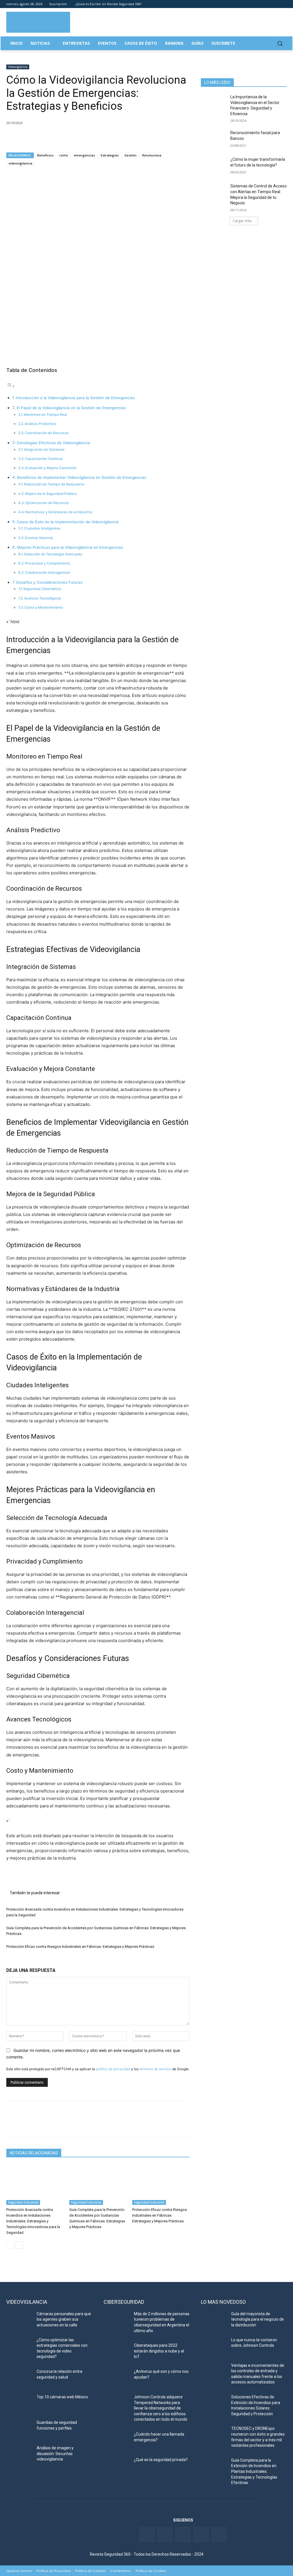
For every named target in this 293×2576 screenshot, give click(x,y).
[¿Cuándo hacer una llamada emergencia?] (116, 2441)
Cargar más (242, 221)
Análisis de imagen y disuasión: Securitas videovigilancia (55, 2453)
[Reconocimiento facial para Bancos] (214, 139)
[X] (25, 138)
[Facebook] (252, 4)
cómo (64, 155)
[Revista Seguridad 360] (38, 22)
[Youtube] (275, 4)
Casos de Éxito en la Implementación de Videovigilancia (68, 522)
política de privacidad (113, 2069)
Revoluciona (152, 155)
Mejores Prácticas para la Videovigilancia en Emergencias (70, 547)
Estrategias (110, 155)
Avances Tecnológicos (43, 598)
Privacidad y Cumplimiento (47, 563)
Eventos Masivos (39, 538)
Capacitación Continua (44, 459)
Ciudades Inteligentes (42, 528)
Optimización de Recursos (47, 503)
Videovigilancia (18, 67)
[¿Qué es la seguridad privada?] (116, 2466)
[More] (78, 138)
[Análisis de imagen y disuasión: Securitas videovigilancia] (19, 2454)
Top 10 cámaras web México (62, 2397)
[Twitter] (260, 4)
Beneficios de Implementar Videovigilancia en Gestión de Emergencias (82, 477)
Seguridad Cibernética (42, 589)
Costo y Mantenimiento (44, 607)
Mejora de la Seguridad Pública (51, 494)
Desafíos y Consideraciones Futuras (49, 582)
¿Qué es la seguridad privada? (161, 2460)
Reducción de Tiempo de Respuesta (54, 484)
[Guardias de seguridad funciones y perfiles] (19, 2429)
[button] (280, 43)
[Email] (65, 138)
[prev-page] (10, 2245)
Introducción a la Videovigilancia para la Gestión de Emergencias (75, 398)
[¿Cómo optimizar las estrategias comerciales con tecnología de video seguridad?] (19, 2346)
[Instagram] (283, 4)
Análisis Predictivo (40, 424)
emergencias (84, 155)
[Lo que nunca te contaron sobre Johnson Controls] (214, 2346)
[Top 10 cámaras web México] (19, 2403)
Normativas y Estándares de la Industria (59, 512)
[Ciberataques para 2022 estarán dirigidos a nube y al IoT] (116, 2352)
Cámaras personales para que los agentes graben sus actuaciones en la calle (64, 2319)
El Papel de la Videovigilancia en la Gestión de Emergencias (71, 408)
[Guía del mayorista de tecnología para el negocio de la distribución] (214, 2320)
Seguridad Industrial (23, 2202)
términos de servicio (155, 2069)
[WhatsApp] (52, 138)
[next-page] (19, 2245)
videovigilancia (20, 163)
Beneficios (45, 155)
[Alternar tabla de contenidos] (11, 386)
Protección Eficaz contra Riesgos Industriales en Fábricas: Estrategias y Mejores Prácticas (80, 1947)
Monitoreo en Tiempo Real (45, 415)
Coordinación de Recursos (47, 433)
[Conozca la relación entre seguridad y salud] (19, 2378)
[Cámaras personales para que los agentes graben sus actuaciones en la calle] (19, 2320)
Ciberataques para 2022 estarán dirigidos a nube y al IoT (159, 2351)
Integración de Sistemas (44, 449)
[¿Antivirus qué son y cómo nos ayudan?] (116, 2378)
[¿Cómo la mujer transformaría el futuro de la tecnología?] (214, 166)
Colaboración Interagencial (47, 572)
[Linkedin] (268, 4)
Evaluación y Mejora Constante (51, 468)
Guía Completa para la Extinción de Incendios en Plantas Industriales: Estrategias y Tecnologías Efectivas (254, 2471)
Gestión (130, 155)
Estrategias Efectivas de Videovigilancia (54, 443)
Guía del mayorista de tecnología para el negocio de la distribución (258, 2319)
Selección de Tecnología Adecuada (53, 554)
